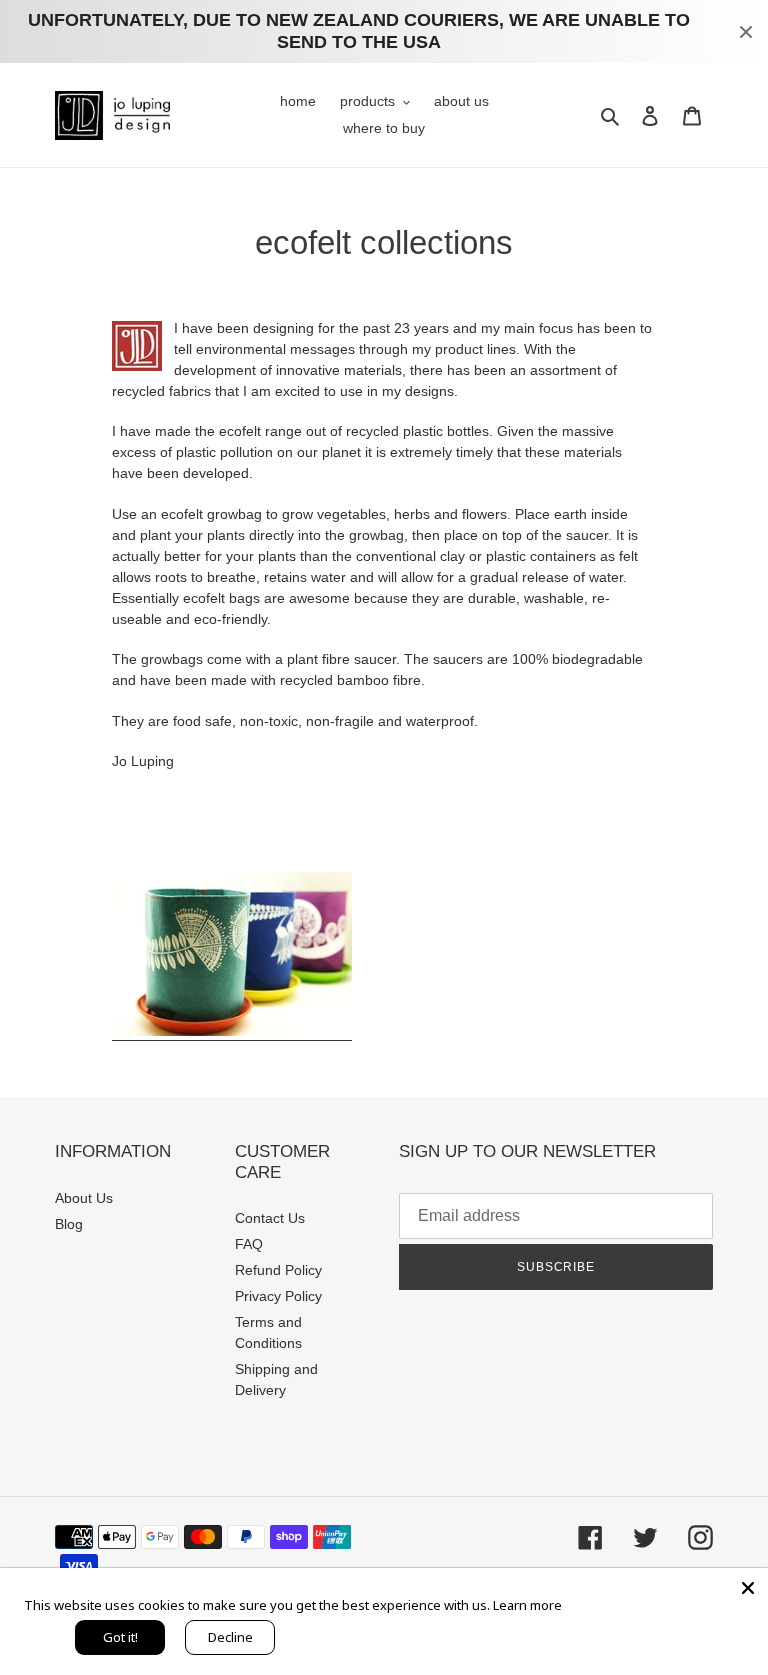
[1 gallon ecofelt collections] (232, 1032)
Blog (69, 1224)
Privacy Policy (278, 1296)
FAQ (249, 1244)
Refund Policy (278, 1270)
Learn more (527, 1605)
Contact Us (270, 1218)
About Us (84, 1198)
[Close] (748, 1588)
